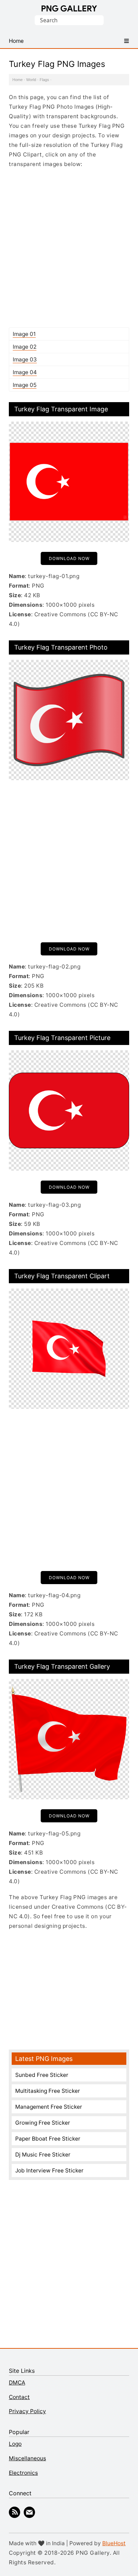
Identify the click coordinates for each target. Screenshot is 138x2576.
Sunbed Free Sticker (42, 2075)
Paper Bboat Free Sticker (48, 2139)
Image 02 (25, 347)
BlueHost (114, 2543)
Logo (15, 2444)
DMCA (17, 2383)
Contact (19, 2397)
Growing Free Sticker (43, 2123)
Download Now (69, 558)
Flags (44, 80)
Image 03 (25, 359)
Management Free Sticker (49, 2107)
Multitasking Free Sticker (48, 2091)
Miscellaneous (27, 2458)
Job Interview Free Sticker (49, 2171)
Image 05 (25, 385)
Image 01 (24, 334)
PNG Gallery (69, 8)
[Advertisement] (69, 248)
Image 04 (25, 372)
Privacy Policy (27, 2411)
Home (18, 80)
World (31, 80)
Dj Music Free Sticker (43, 2155)
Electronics (23, 2473)
